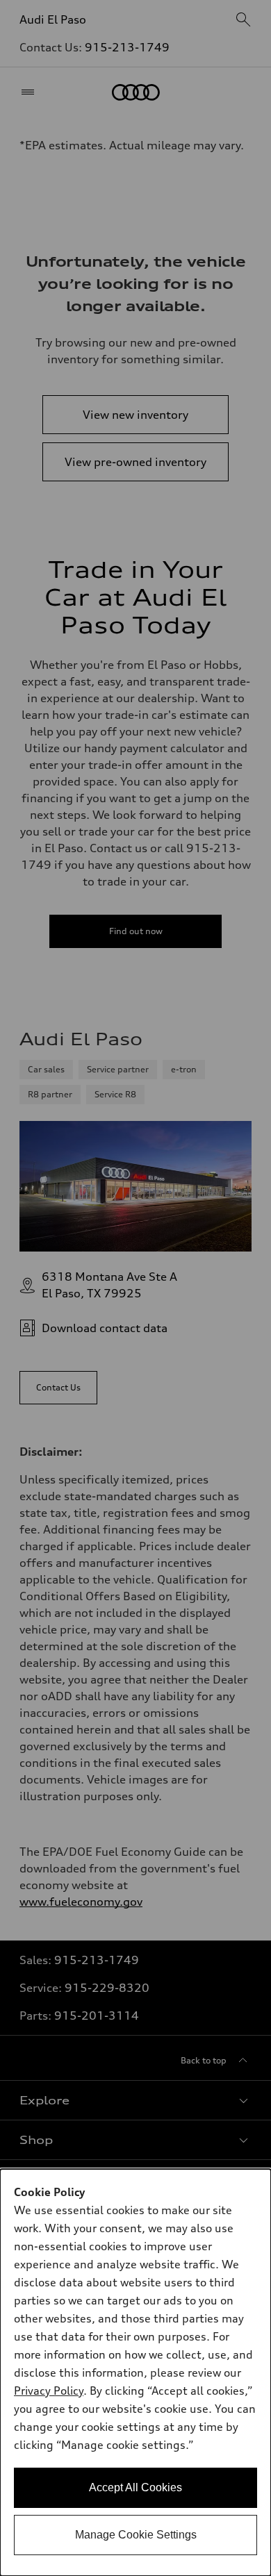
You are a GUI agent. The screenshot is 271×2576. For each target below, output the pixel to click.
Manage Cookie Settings (136, 2535)
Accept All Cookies (135, 2487)
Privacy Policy (49, 2391)
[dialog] (135, 2373)
